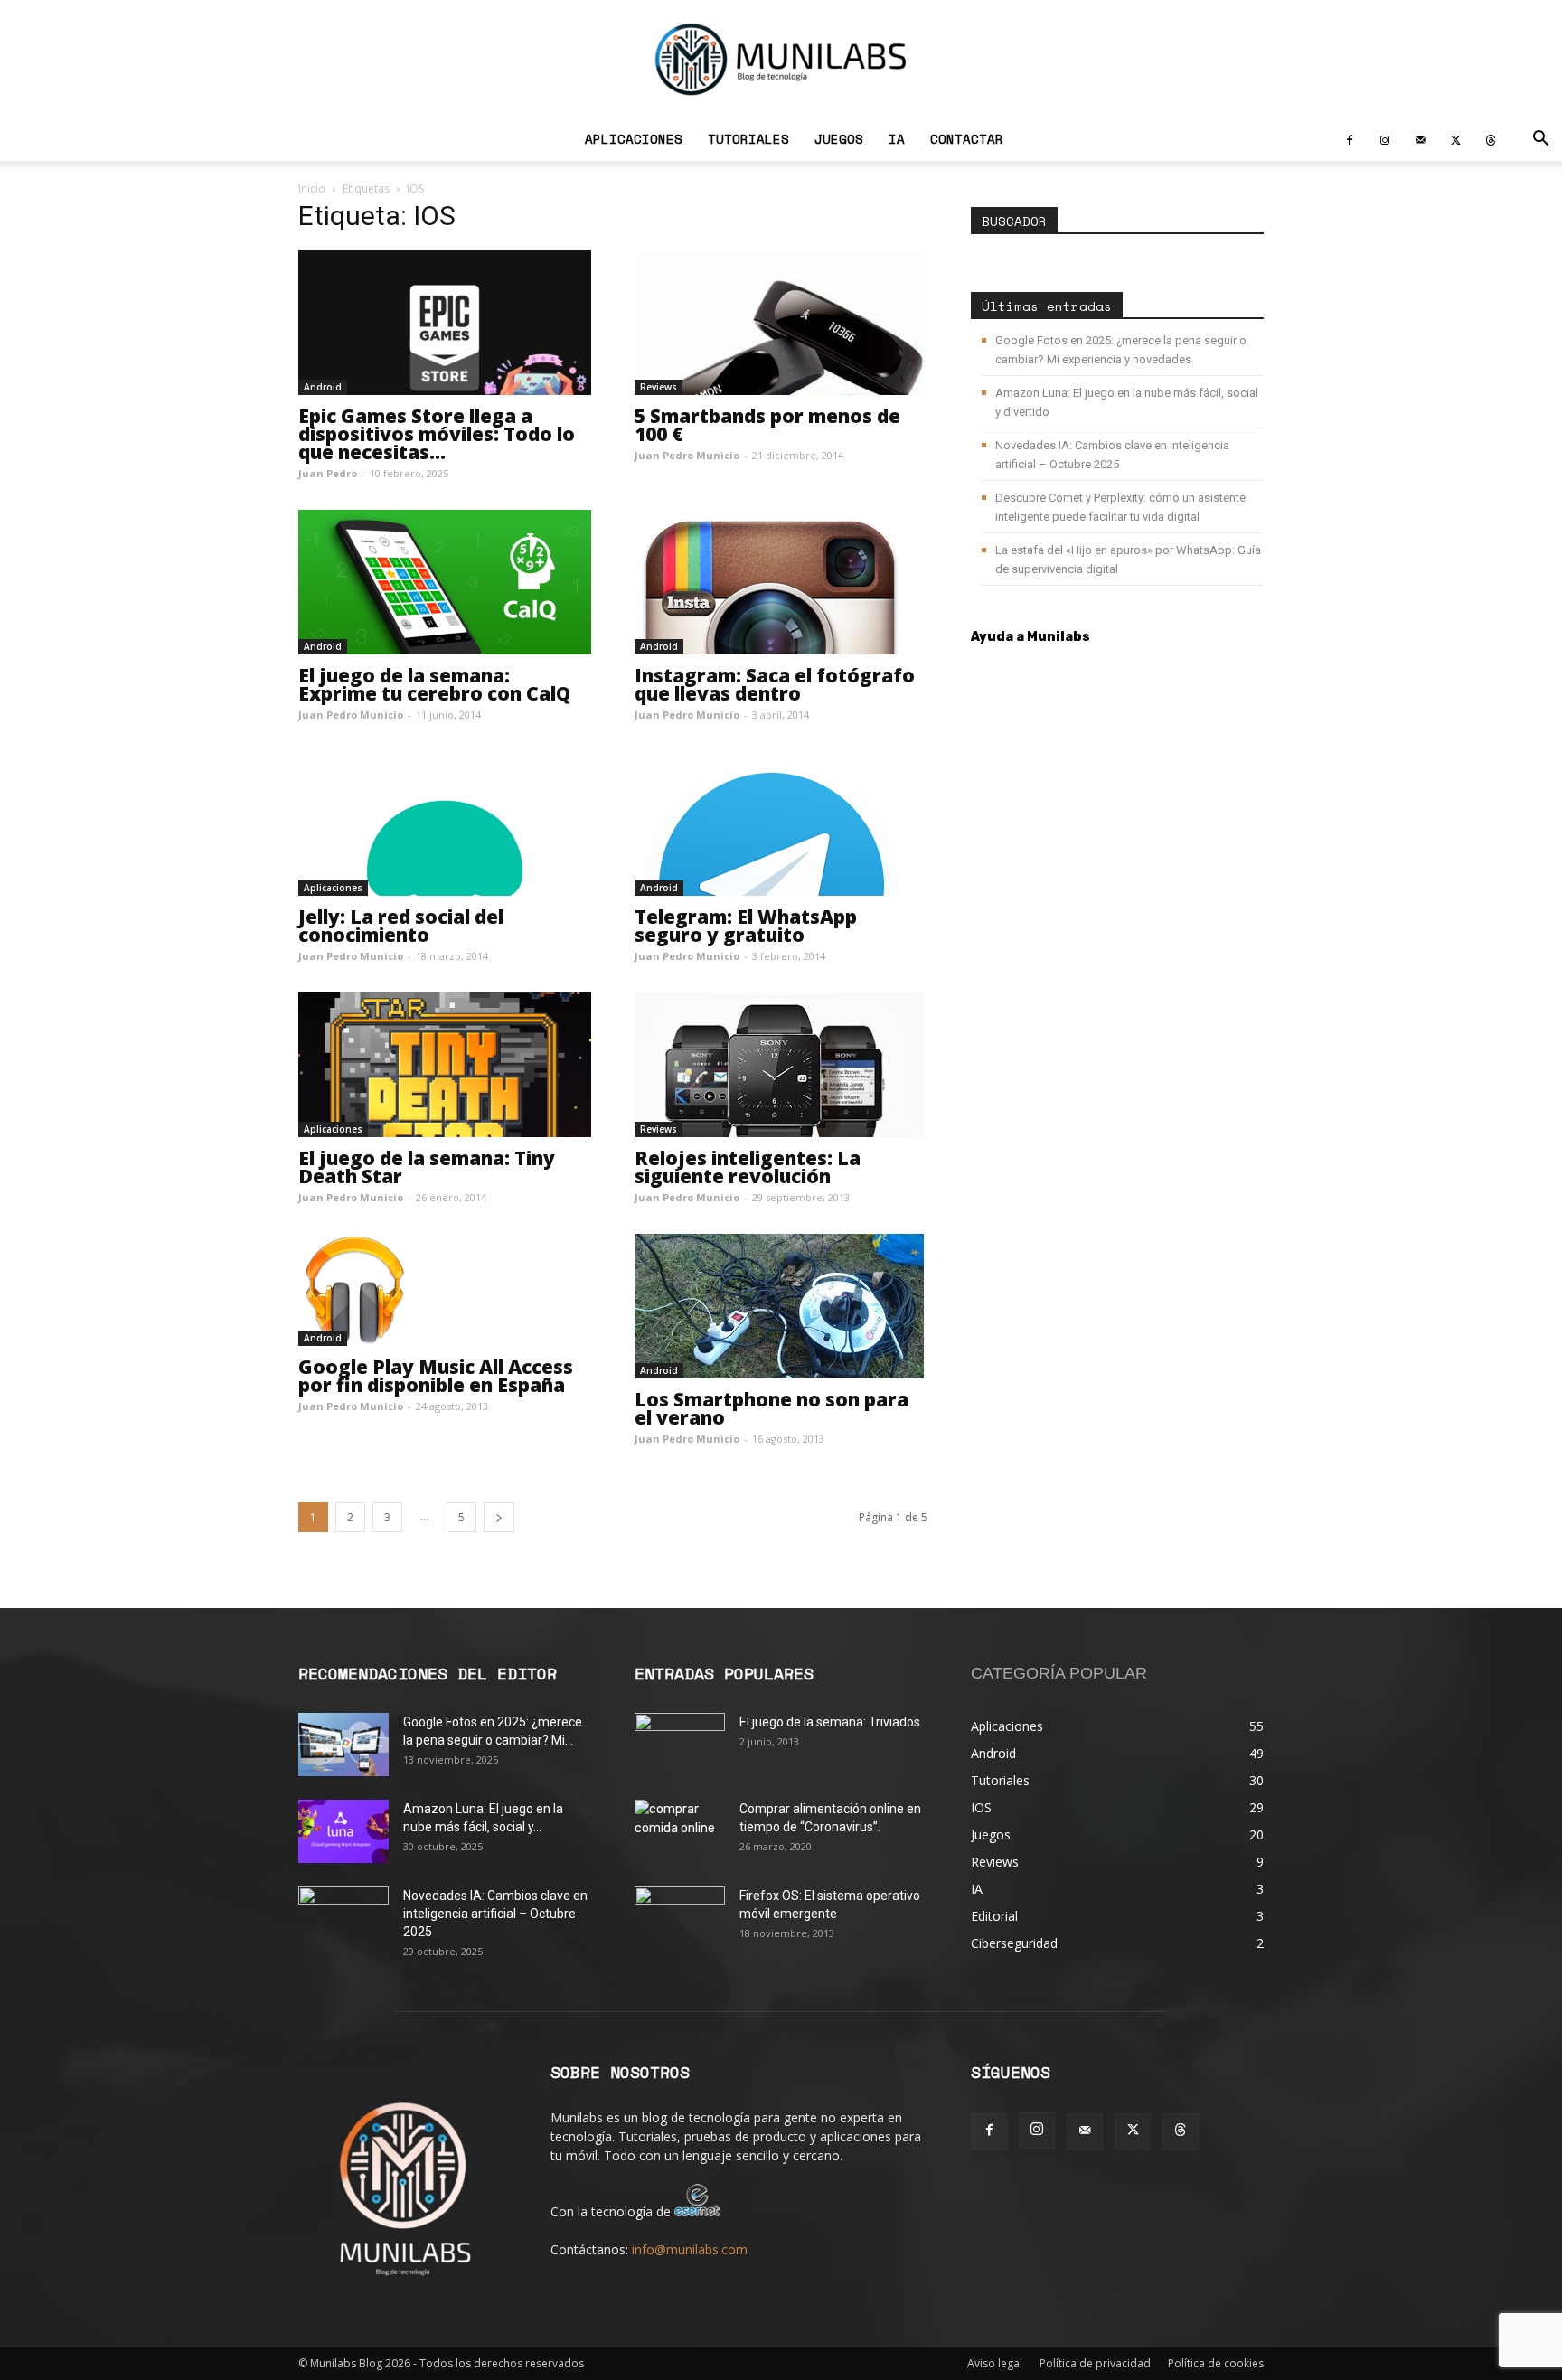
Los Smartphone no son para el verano (772, 1408)
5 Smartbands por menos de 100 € (767, 425)
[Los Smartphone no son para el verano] (781, 1306)
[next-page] (499, 1517)
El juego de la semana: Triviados (830, 1722)
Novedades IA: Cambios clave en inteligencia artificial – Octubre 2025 (1112, 455)
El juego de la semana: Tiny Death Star (427, 1167)
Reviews (659, 387)
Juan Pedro (328, 473)
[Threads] (1491, 139)
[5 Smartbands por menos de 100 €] (781, 323)
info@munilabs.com (690, 2249)
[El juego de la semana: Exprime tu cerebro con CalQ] (445, 582)
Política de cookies (1216, 2363)
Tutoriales (748, 139)
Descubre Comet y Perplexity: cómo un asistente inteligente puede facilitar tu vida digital (1120, 507)
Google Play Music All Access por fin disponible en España (436, 1376)
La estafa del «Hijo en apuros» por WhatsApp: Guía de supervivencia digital (1128, 560)
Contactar (967, 139)
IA (897, 139)
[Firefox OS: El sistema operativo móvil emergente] (680, 1918)
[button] (1540, 141)
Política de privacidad (1095, 2363)
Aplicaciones (634, 139)
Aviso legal (995, 2363)
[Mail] (1420, 139)
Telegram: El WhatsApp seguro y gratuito (746, 926)
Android (323, 387)
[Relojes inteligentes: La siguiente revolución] (781, 1065)
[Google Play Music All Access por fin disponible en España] (445, 1290)
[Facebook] (1350, 139)
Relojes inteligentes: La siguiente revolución (748, 1167)
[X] (1455, 139)
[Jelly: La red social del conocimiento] (445, 823)
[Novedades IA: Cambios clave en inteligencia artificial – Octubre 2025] (343, 1918)
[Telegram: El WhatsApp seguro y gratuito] (781, 823)
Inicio (312, 188)
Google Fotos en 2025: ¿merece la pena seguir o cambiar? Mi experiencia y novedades (1121, 350)
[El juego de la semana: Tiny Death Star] (445, 1065)
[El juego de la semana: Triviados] (680, 1745)
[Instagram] (1385, 139)
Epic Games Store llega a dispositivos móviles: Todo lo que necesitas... (437, 434)
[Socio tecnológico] (697, 2211)
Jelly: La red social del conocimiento (401, 926)
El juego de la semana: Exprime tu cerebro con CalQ (434, 684)
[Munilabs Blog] (781, 59)
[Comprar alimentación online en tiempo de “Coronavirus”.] (680, 1831)
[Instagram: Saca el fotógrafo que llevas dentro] (781, 582)
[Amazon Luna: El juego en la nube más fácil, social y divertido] (343, 1831)
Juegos (839, 139)
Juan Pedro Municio (687, 455)
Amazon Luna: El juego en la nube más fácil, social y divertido (1127, 402)
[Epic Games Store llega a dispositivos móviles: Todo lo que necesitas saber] (445, 323)
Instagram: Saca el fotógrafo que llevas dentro (775, 684)
